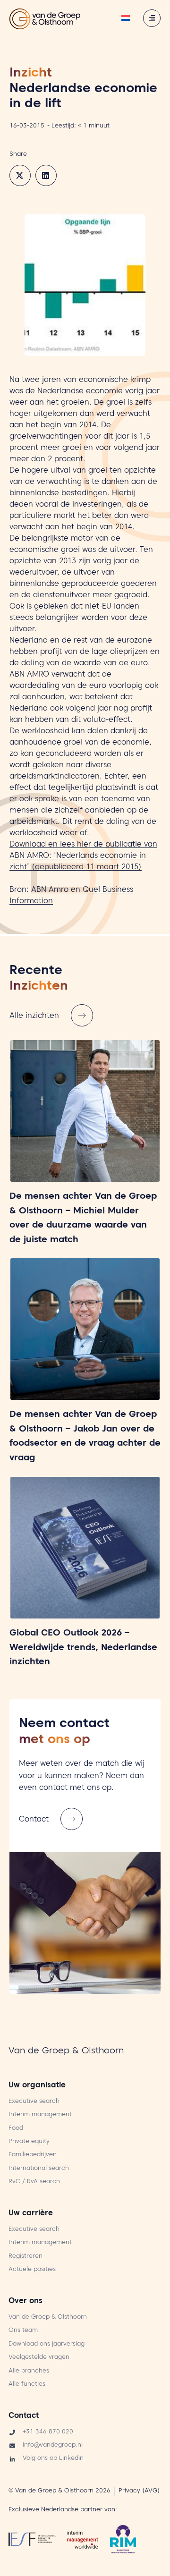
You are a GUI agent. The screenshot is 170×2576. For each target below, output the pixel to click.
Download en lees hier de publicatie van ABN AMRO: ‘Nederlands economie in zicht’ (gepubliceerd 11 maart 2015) (83, 856)
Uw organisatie (37, 2086)
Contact (24, 2416)
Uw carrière (31, 2214)
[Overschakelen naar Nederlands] (126, 19)
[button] (20, 175)
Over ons (25, 2302)
